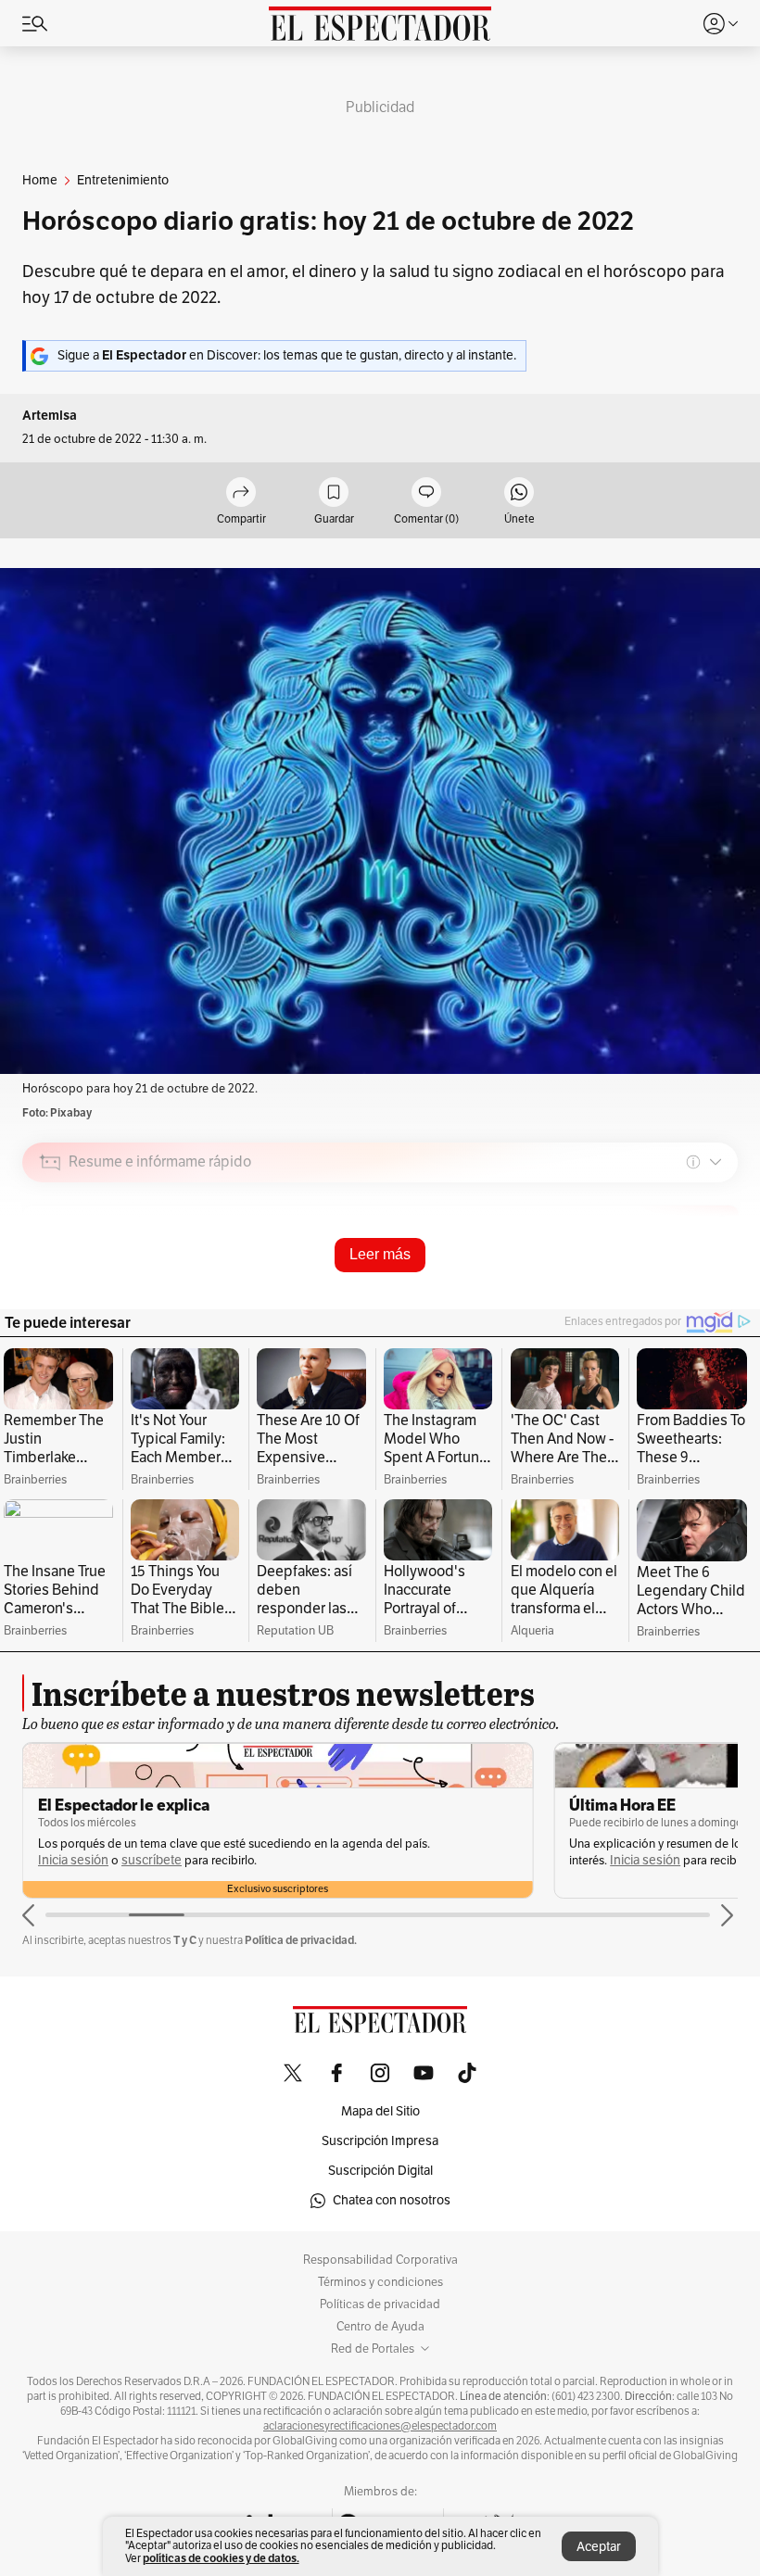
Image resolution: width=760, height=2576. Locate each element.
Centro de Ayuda (380, 2327)
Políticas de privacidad (380, 2305)
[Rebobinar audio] (660, 1294)
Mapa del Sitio (380, 2111)
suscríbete (152, 1860)
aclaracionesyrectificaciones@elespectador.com (380, 2426)
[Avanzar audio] (689, 1294)
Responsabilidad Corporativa (380, 2260)
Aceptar (599, 2547)
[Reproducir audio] (51, 1269)
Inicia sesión (73, 1860)
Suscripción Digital (380, 2171)
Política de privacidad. (301, 1940)
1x (717, 1292)
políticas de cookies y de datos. (221, 2558)
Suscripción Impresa (380, 2141)
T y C (185, 1940)
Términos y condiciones (380, 2282)
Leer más (380, 1254)
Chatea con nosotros (392, 2200)
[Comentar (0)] (426, 493)
